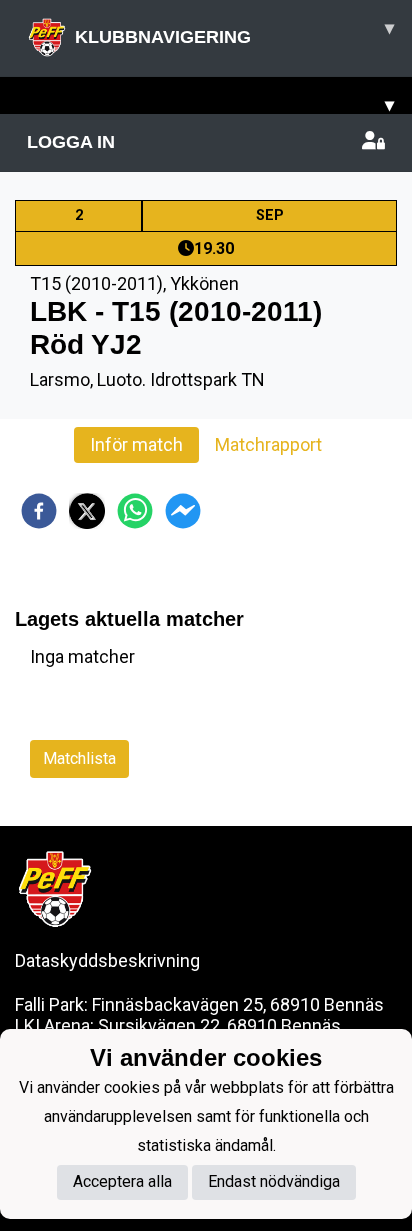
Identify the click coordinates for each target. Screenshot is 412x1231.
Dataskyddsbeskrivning (107, 960)
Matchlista (79, 758)
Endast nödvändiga (274, 1181)
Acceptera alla (122, 1181)
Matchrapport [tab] (268, 444)
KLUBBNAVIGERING (234, 32)
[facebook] (39, 511)
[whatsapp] (135, 511)
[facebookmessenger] (183, 511)
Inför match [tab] (136, 444)
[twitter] (87, 511)
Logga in (71, 142)
